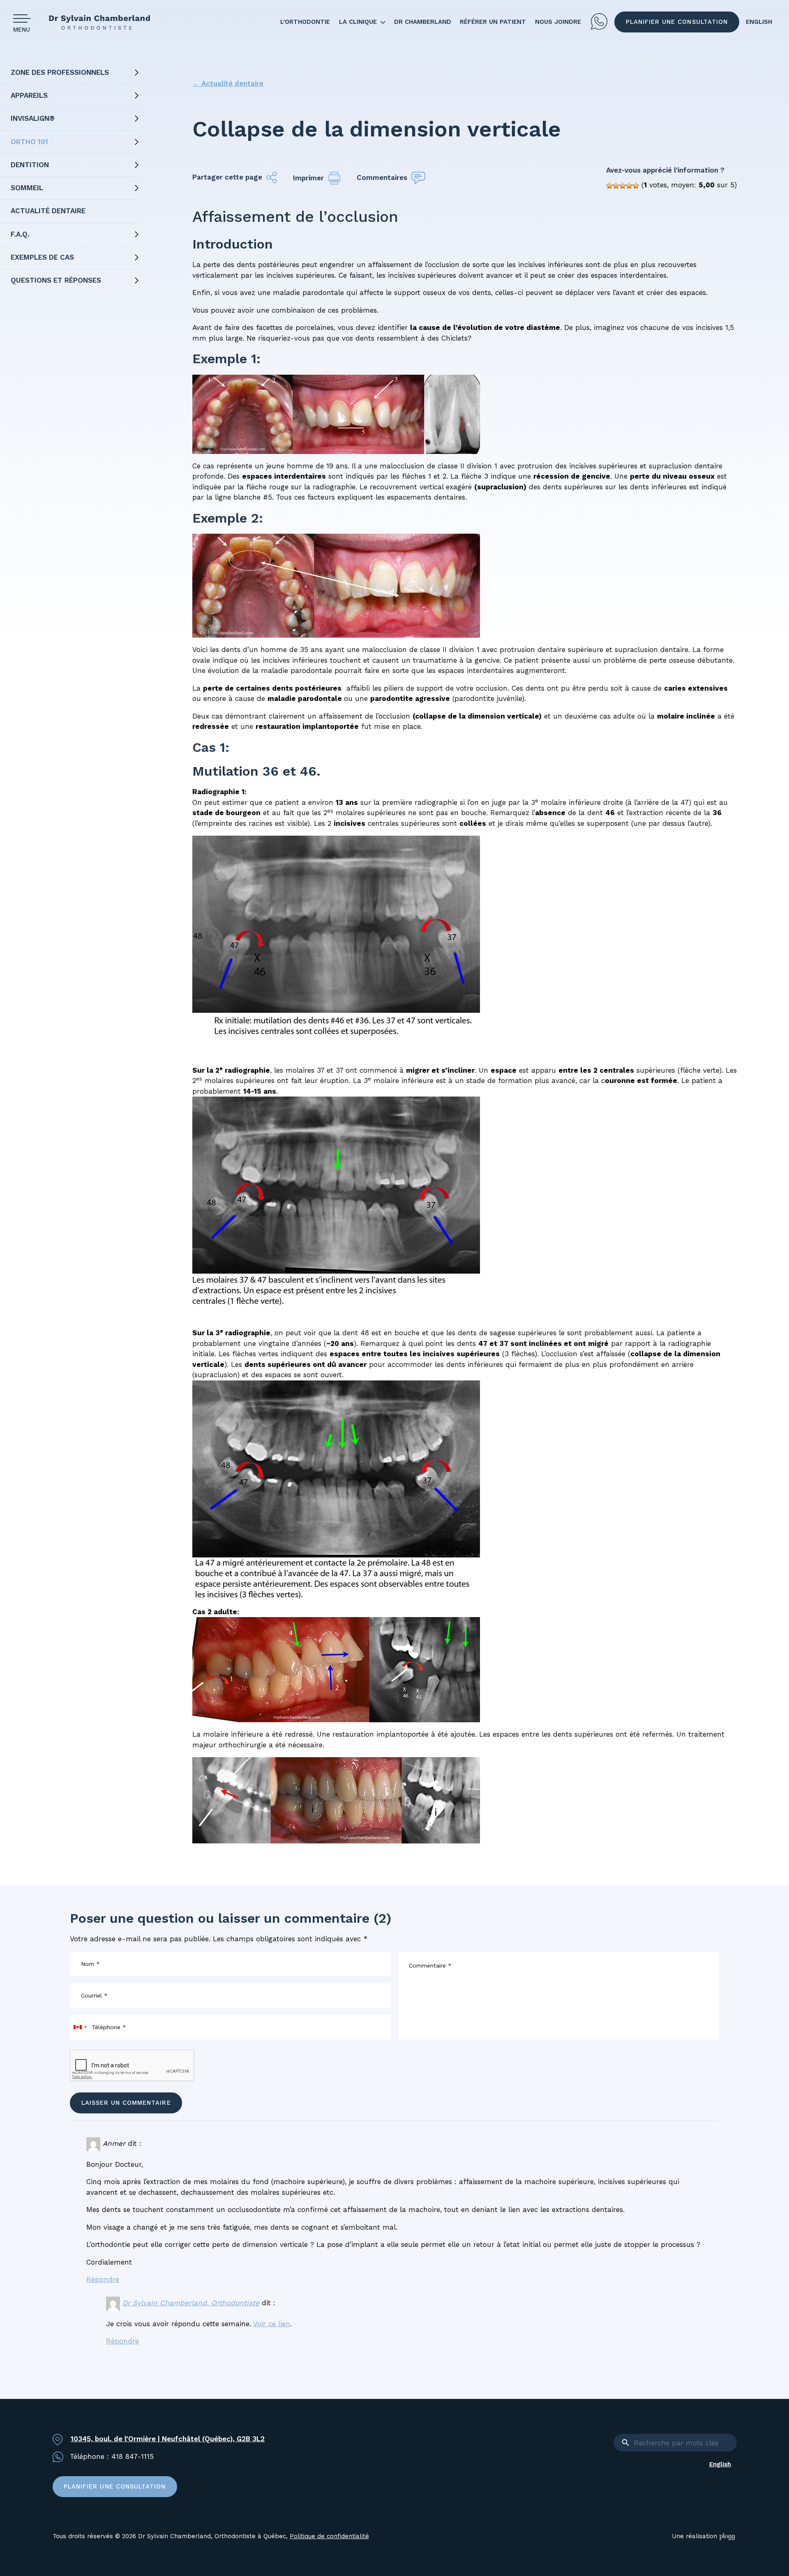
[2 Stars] (616, 186)
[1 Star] (609, 186)
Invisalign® (33, 118)
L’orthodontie (305, 22)
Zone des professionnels (60, 72)
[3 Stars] (623, 186)
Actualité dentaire (48, 211)
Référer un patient (493, 22)
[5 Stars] (636, 186)
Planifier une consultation (677, 22)
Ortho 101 (29, 142)
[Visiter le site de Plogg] (728, 2536)
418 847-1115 (599, 22)
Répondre (103, 2279)
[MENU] (24, 18)
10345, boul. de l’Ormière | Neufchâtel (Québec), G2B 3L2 (168, 2439)
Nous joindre (558, 22)
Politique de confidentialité (329, 2536)
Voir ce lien (272, 2324)
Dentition (30, 165)
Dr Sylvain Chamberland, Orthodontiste (191, 2303)
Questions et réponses (56, 280)
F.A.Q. (20, 234)
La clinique (358, 22)
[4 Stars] (629, 186)
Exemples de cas (42, 257)
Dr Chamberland (423, 22)
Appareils (29, 95)
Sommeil (27, 188)
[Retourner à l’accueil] (103, 22)
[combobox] (80, 2027)
